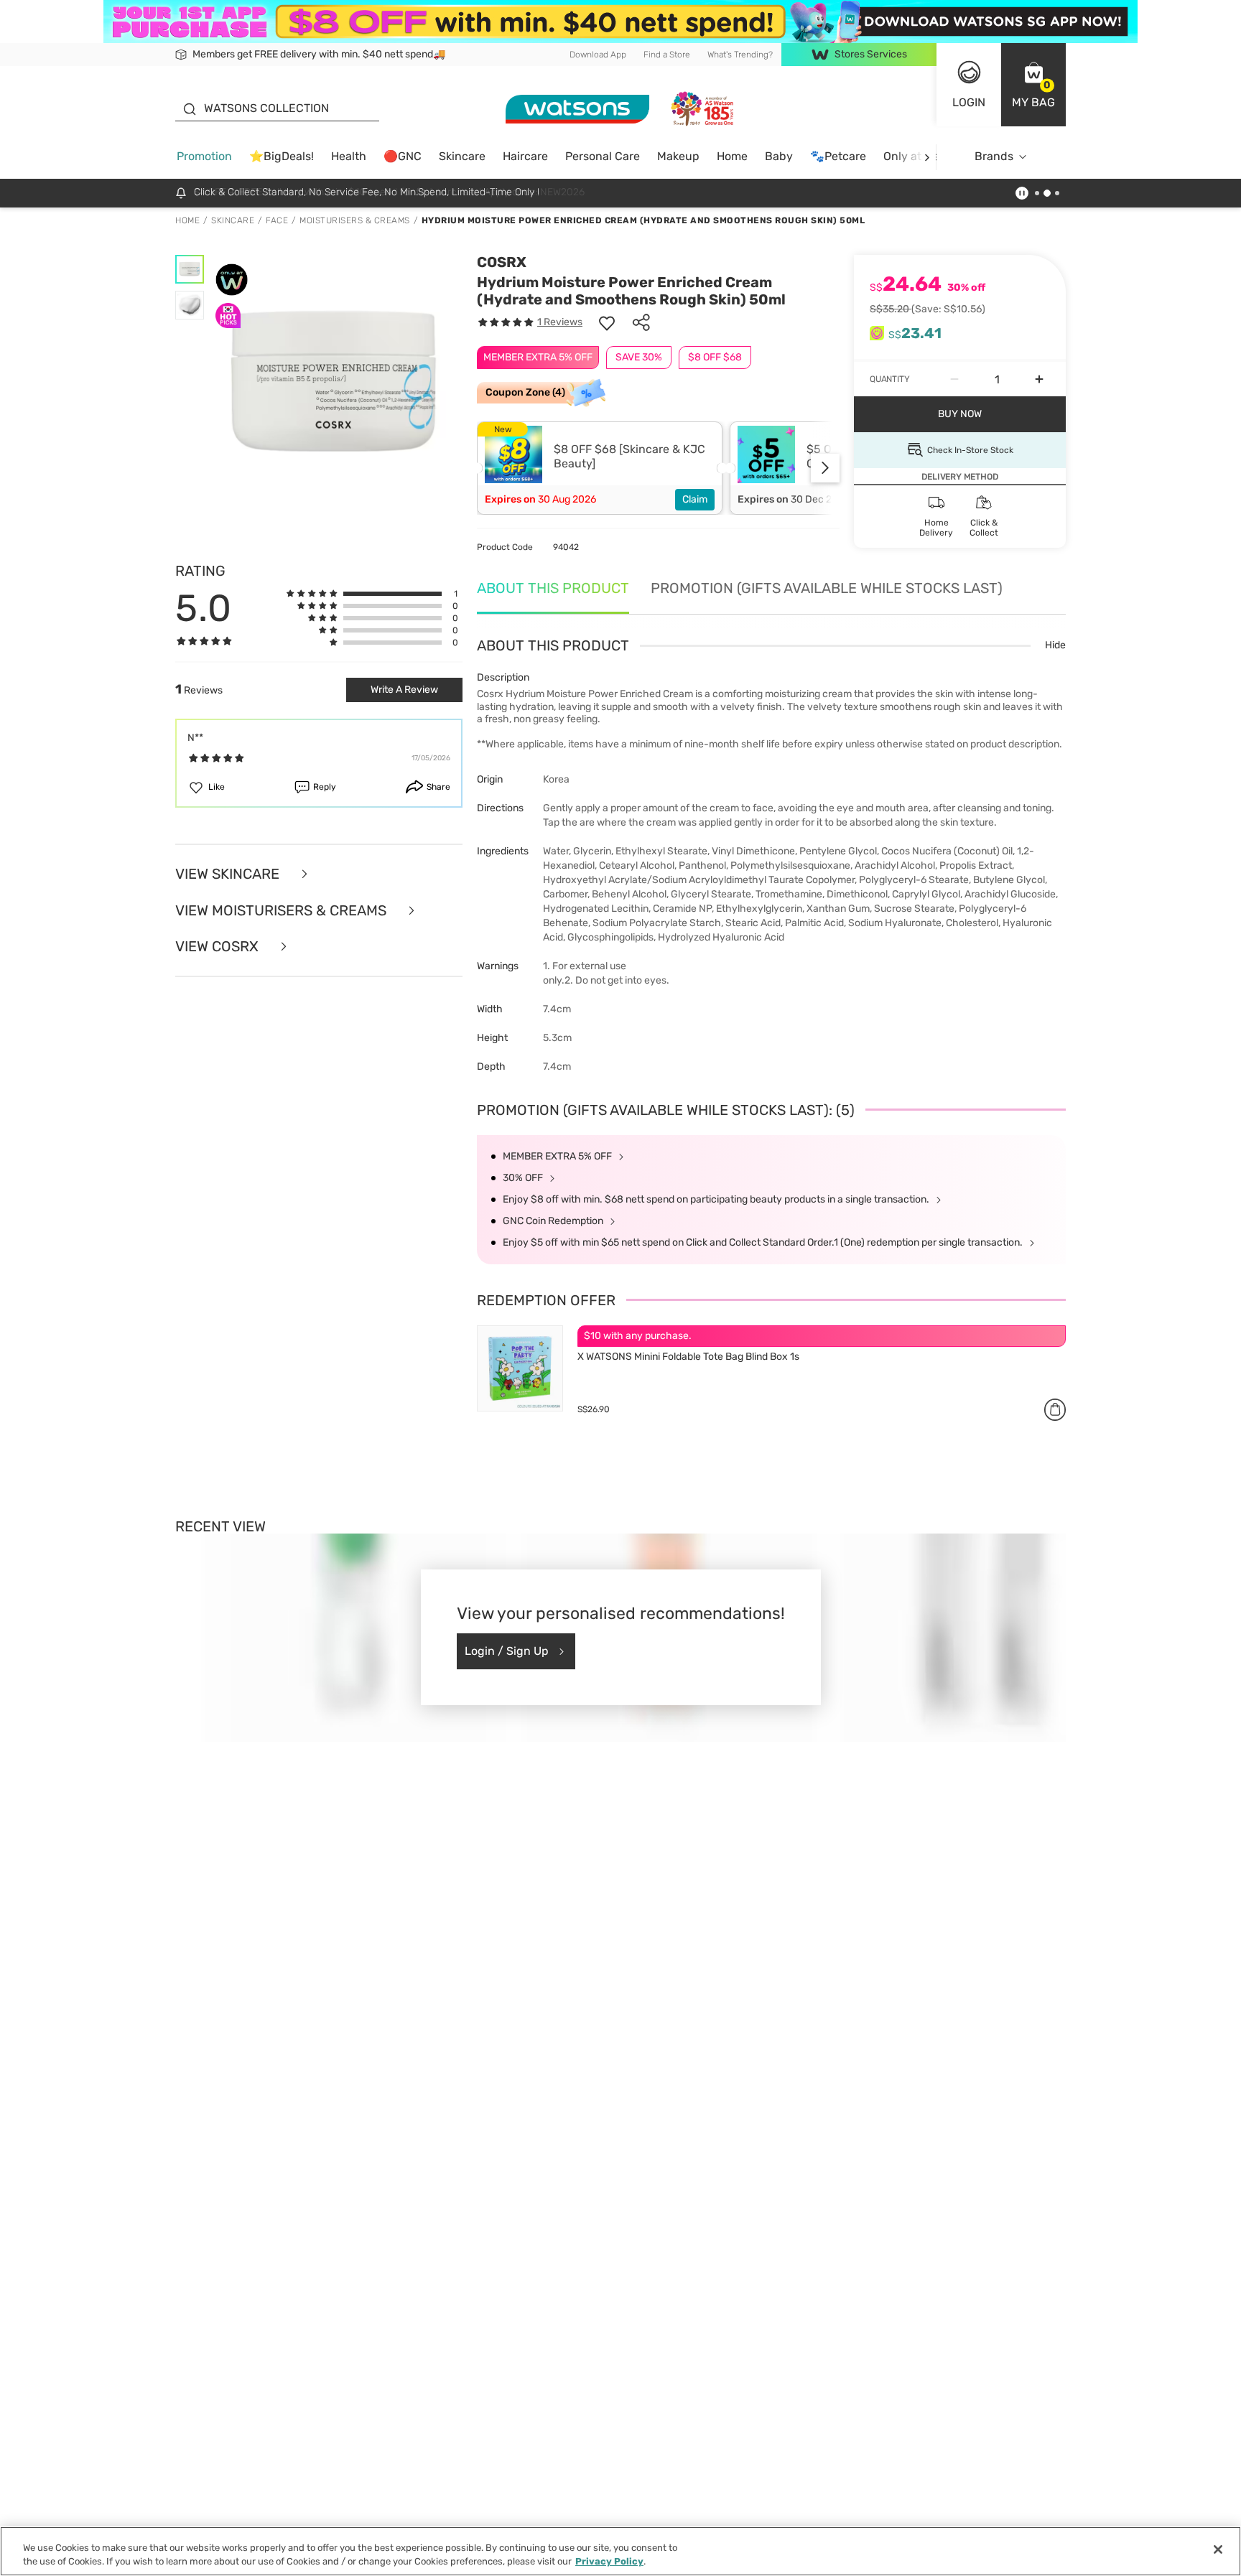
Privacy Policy (609, 2561)
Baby (779, 156)
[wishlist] (607, 322)
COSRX (502, 262)
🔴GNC (403, 156)
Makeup (678, 156)
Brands (994, 156)
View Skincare (229, 874)
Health (349, 156)
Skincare (462, 156)
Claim (695, 499)
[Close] (1218, 2549)
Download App (598, 55)
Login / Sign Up (507, 1651)
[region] (620, 2551)
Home (732, 156)
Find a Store (667, 55)
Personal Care (603, 156)
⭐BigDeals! (282, 156)
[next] (927, 157)
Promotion (204, 156)
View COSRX (219, 947)
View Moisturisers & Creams (283, 911)
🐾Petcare (838, 156)
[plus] (1039, 379)
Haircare (525, 156)
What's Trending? (740, 55)
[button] (1033, 85)
